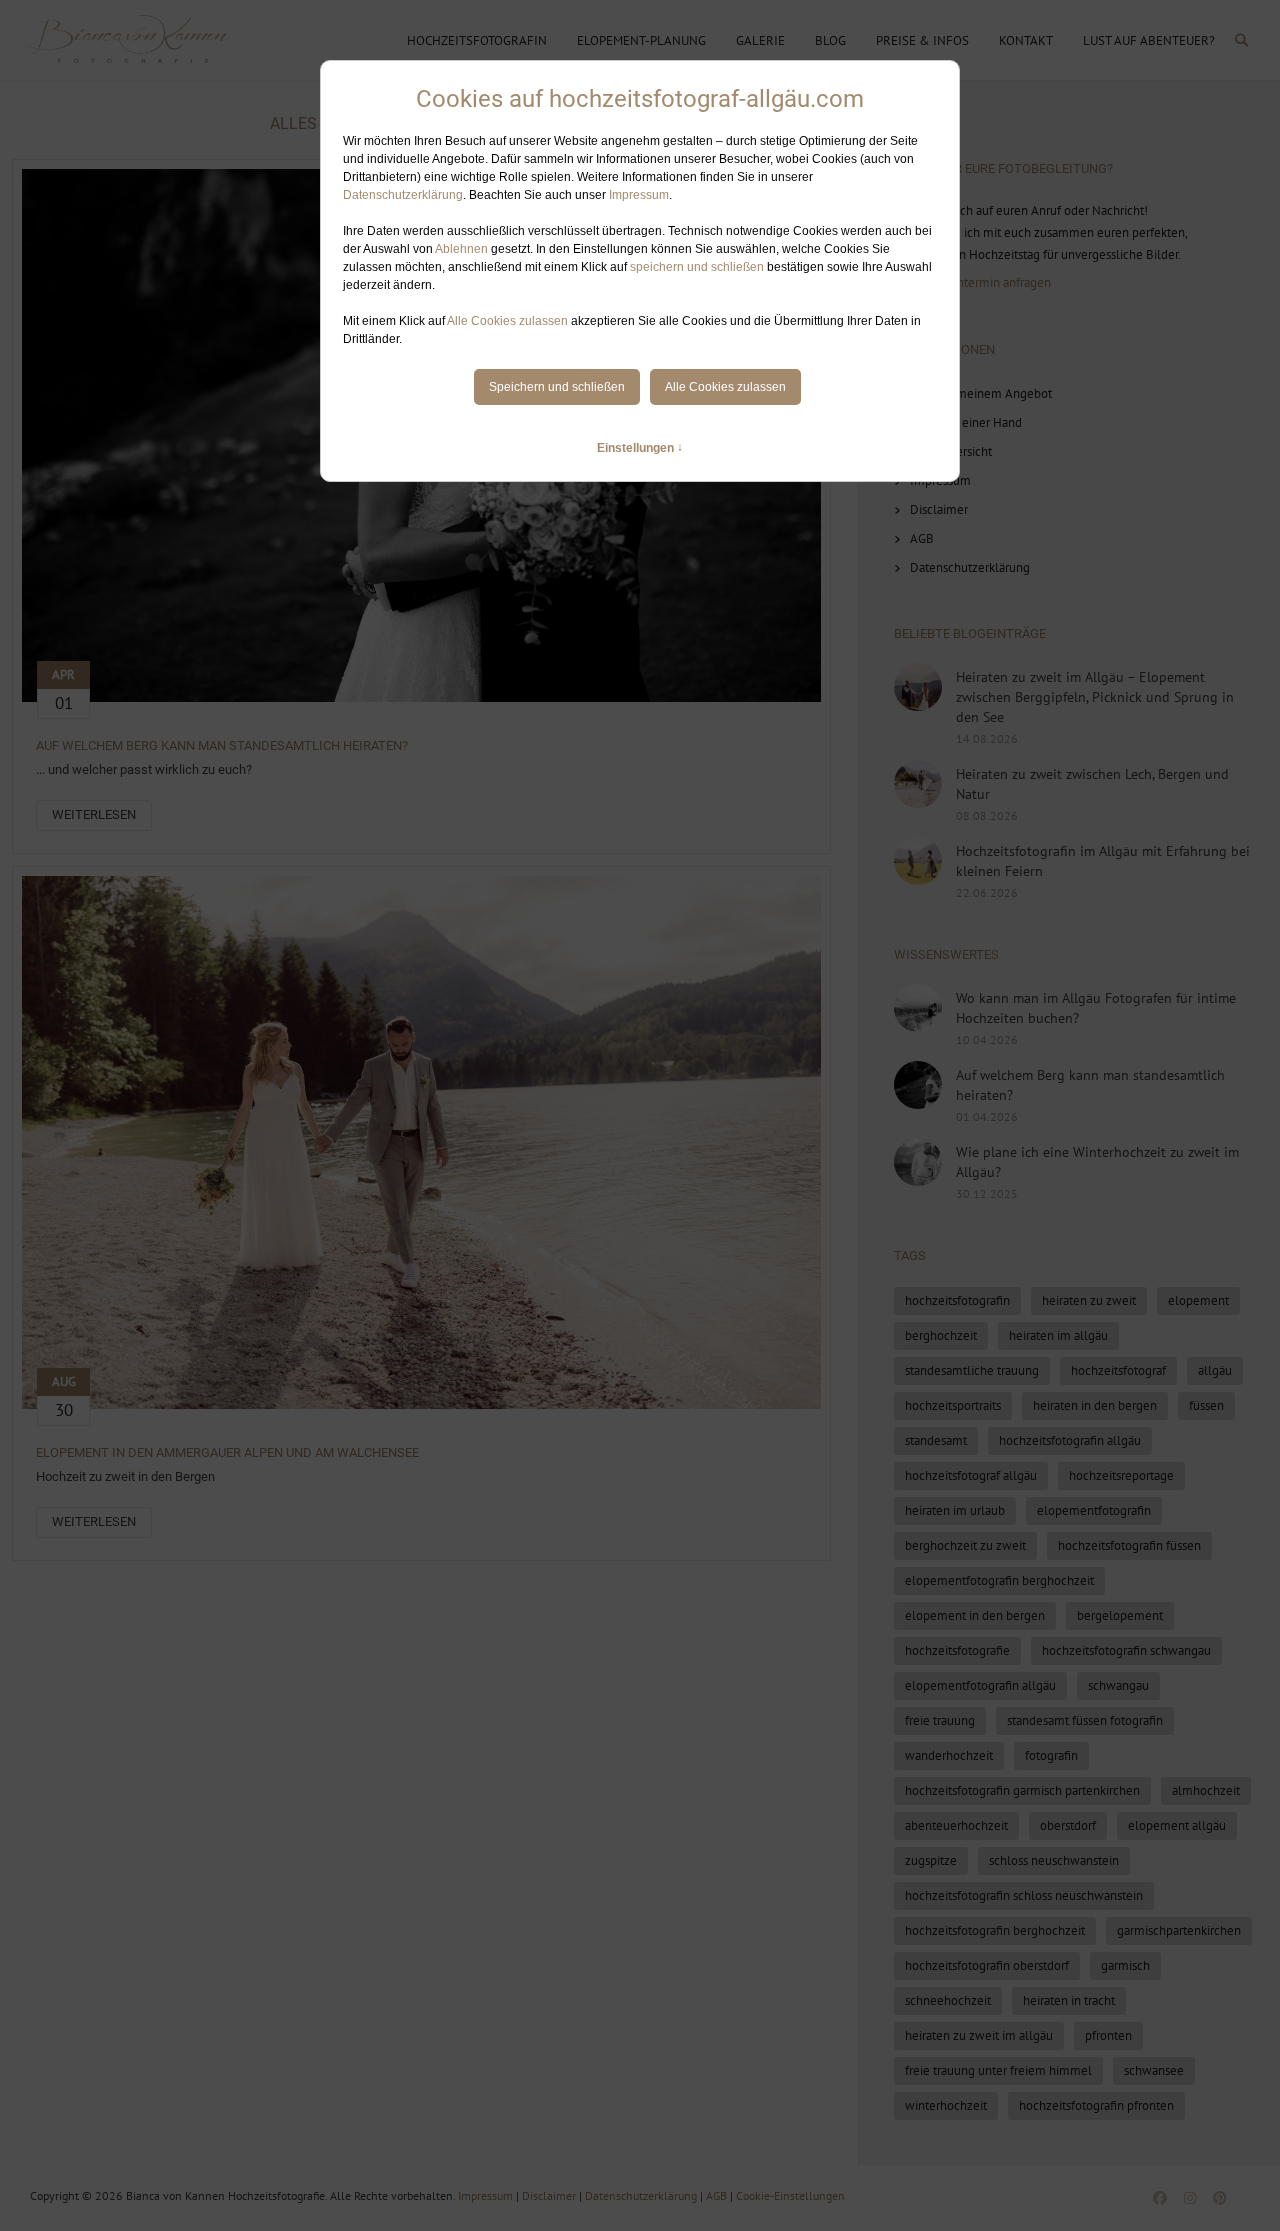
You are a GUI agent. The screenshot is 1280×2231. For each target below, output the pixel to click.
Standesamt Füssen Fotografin (1085, 1720)
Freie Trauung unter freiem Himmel (998, 2070)
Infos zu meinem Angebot (981, 393)
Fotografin (1051, 1755)
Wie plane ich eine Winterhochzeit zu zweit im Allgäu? (1097, 1162)
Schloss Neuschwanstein (1054, 1860)
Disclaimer (939, 509)
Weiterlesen (94, 814)
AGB (922, 538)
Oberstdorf (1068, 1825)
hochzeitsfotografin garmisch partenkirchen (1022, 1790)
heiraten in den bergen (1095, 1405)
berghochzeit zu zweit (965, 1545)
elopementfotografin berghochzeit (999, 1580)
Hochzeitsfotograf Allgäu (971, 1475)
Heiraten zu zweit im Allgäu (979, 2035)
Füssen (1206, 1405)
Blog (830, 40)
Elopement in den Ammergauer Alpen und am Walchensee (227, 1452)
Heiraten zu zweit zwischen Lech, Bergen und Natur (1092, 784)
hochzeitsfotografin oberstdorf (987, 1965)
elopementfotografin (1094, 1510)
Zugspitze (931, 1860)
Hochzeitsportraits (953, 1405)
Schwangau (1118, 1685)
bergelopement (1120, 1615)
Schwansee (1154, 2070)
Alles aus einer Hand (966, 422)
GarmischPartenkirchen (1179, 1930)
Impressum (639, 195)
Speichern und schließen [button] (557, 387)
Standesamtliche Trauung (972, 1370)
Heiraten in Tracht (1069, 2000)
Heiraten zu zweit (1089, 1300)
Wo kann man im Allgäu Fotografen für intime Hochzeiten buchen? (1096, 1008)
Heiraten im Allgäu (1058, 1335)
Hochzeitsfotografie (957, 1650)
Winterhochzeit (946, 2105)
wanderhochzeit (949, 1755)
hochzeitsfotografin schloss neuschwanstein (1024, 1895)
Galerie (760, 40)
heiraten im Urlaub (955, 1510)
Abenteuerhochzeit (956, 1825)
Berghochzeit (941, 1335)
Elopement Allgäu (1177, 1825)
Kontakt (1026, 40)
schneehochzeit (948, 2000)
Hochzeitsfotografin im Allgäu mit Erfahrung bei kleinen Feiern (1103, 861)
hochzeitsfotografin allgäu (1070, 1440)
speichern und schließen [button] (697, 267)
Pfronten (1108, 2035)
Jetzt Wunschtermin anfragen (972, 282)
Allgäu (1215, 1370)
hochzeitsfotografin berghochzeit (995, 1930)
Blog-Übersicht (951, 451)
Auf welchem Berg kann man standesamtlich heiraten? (222, 745)
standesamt (936, 1440)
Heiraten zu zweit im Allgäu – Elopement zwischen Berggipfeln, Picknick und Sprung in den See (1095, 697)
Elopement (1198, 1300)
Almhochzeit (1206, 1790)
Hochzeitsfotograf (1118, 1370)
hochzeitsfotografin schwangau (1126, 1650)
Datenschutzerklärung (403, 195)
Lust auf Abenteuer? (1149, 40)
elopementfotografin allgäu (980, 1685)
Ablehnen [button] (461, 249)
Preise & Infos (922, 40)
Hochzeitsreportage (1121, 1475)
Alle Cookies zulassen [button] (507, 321)
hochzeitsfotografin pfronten (1096, 2105)
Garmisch (1125, 1965)
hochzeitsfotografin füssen (1129, 1545)
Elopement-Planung (641, 40)
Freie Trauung (940, 1720)
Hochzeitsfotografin (477, 40)
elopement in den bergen (975, 1615)
